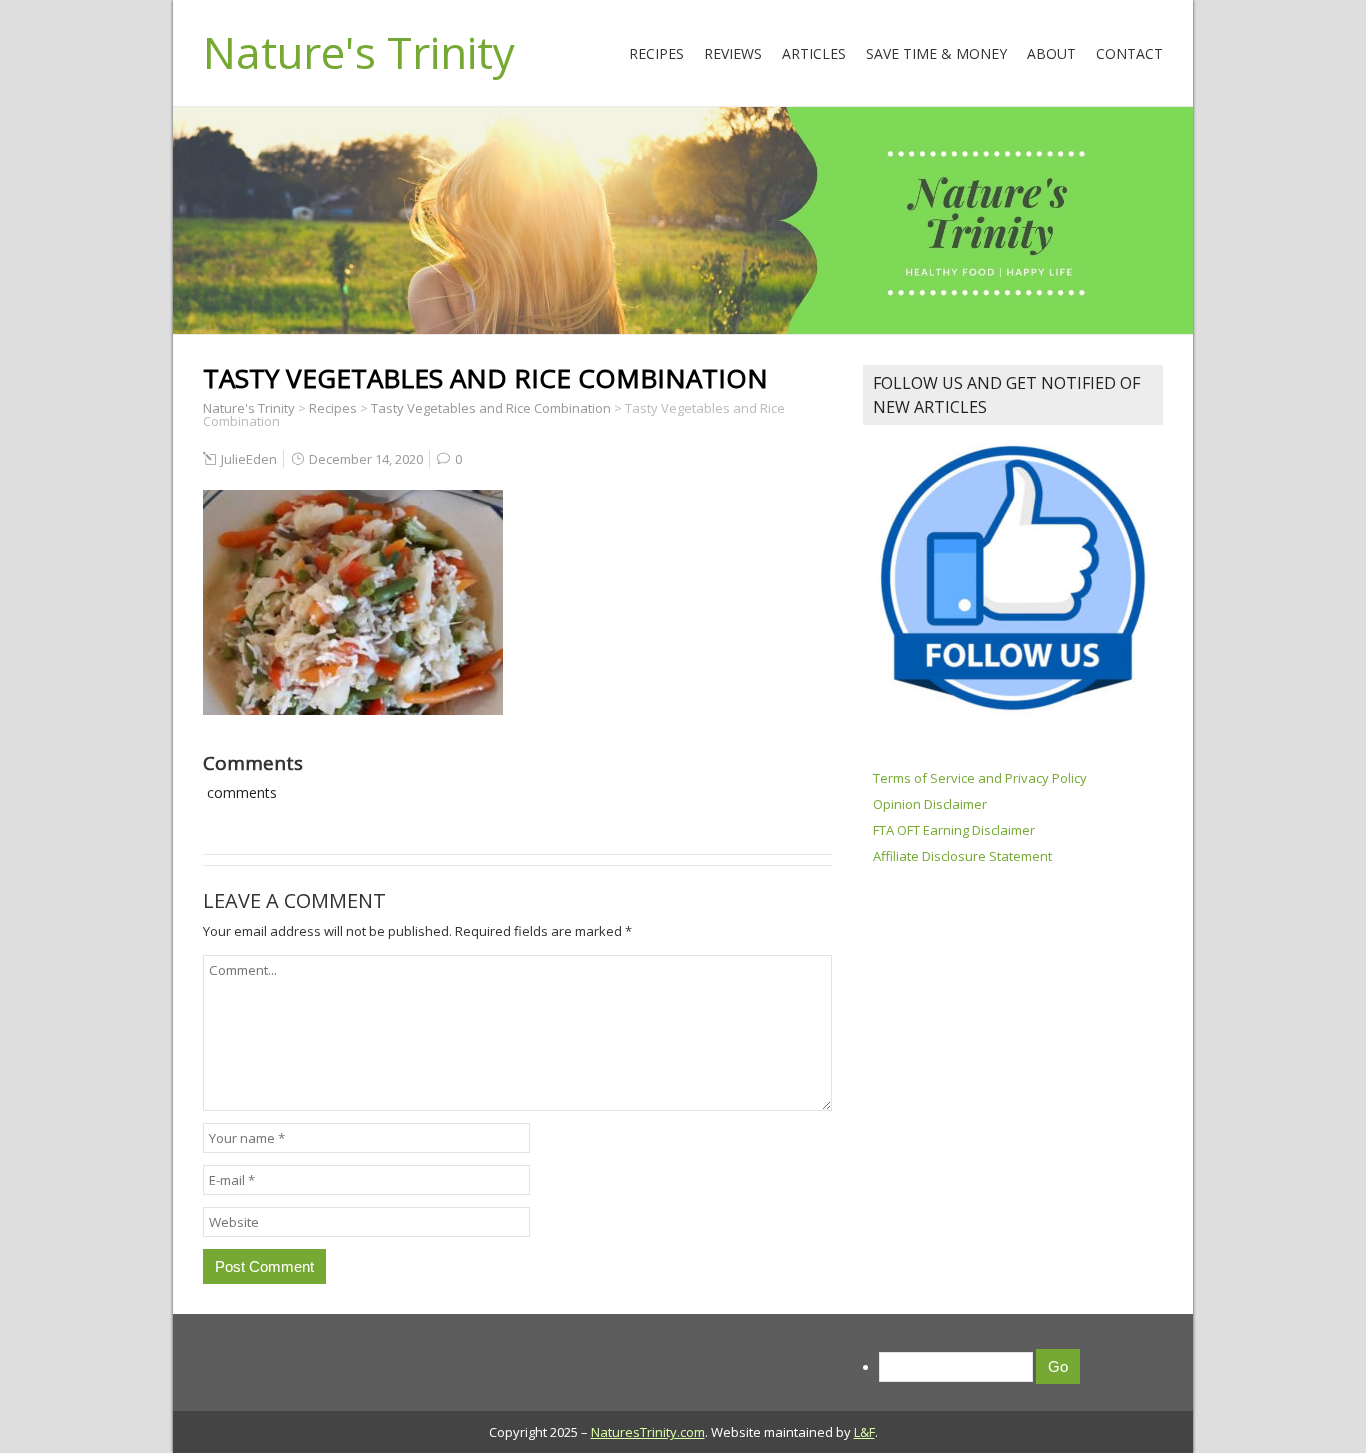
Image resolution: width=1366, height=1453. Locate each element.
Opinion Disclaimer (930, 804)
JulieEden (249, 459)
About (1051, 53)
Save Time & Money (936, 53)
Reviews (733, 53)
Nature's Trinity (359, 52)
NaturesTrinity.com (648, 1432)
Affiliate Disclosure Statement (962, 856)
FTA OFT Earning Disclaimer (954, 830)
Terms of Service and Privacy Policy (980, 778)
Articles (814, 53)
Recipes (656, 53)
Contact (1129, 53)
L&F (864, 1432)
